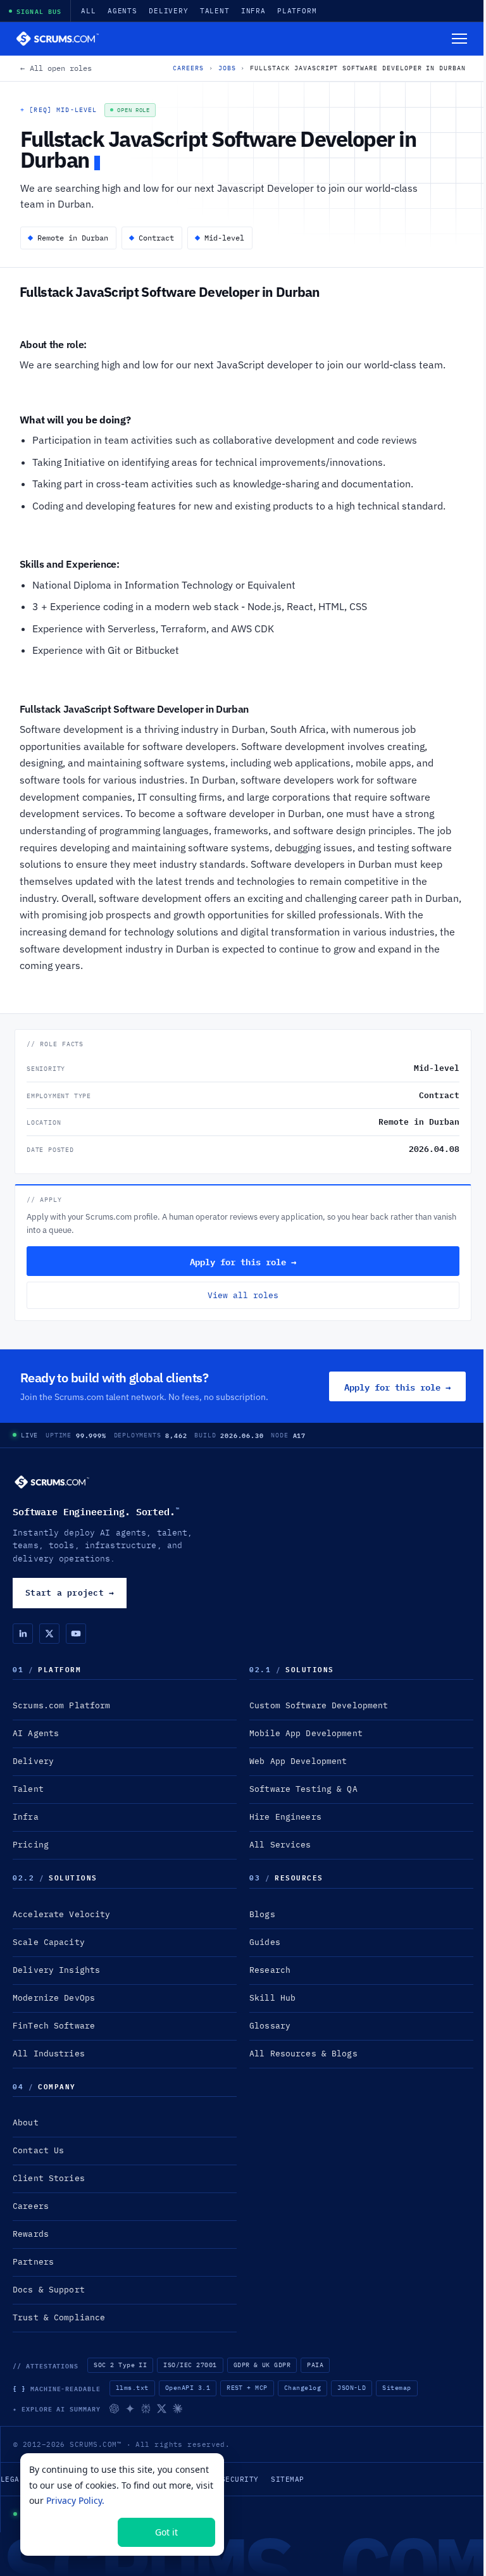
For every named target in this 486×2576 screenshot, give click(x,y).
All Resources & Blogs (303, 2054)
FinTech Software (54, 2026)
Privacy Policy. (75, 2500)
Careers (188, 68)
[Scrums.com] (58, 39)
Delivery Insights (56, 1970)
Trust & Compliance (59, 2317)
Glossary (270, 2026)
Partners (33, 2262)
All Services (280, 1845)
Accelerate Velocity (61, 1914)
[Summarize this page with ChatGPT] (114, 2409)
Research (270, 1970)
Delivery (169, 11)
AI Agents (36, 1733)
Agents (122, 11)
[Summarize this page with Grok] (162, 2409)
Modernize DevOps (54, 1998)
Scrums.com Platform (61, 1705)
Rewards (31, 2234)
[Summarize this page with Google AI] (130, 2409)
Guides (265, 1942)
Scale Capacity (49, 1942)
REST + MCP (247, 2388)
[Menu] (459, 39)
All (89, 11)
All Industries (49, 2054)
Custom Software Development (319, 1705)
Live (29, 1435)
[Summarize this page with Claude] (178, 2409)
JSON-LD (352, 2388)
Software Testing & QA (303, 1789)
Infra (253, 11)
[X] (49, 1634)
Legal (12, 2479)
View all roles (243, 1295)
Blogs (262, 1914)
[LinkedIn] (23, 1634)
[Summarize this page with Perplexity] (146, 2409)
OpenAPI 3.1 (188, 2388)
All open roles (56, 68)
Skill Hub (272, 1998)
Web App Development (298, 1761)
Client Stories (49, 2178)
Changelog (302, 2388)
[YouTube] (76, 1634)
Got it (166, 2532)
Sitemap (396, 2388)
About (26, 2123)
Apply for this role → (243, 1261)
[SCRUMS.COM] (52, 1482)
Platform (297, 11)
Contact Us (38, 2150)
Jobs (227, 68)
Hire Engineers (285, 1817)
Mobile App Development (306, 1733)
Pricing (31, 1845)
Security (240, 2479)
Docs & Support (49, 2290)
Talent (215, 11)
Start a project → (70, 1592)
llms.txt (132, 2388)
